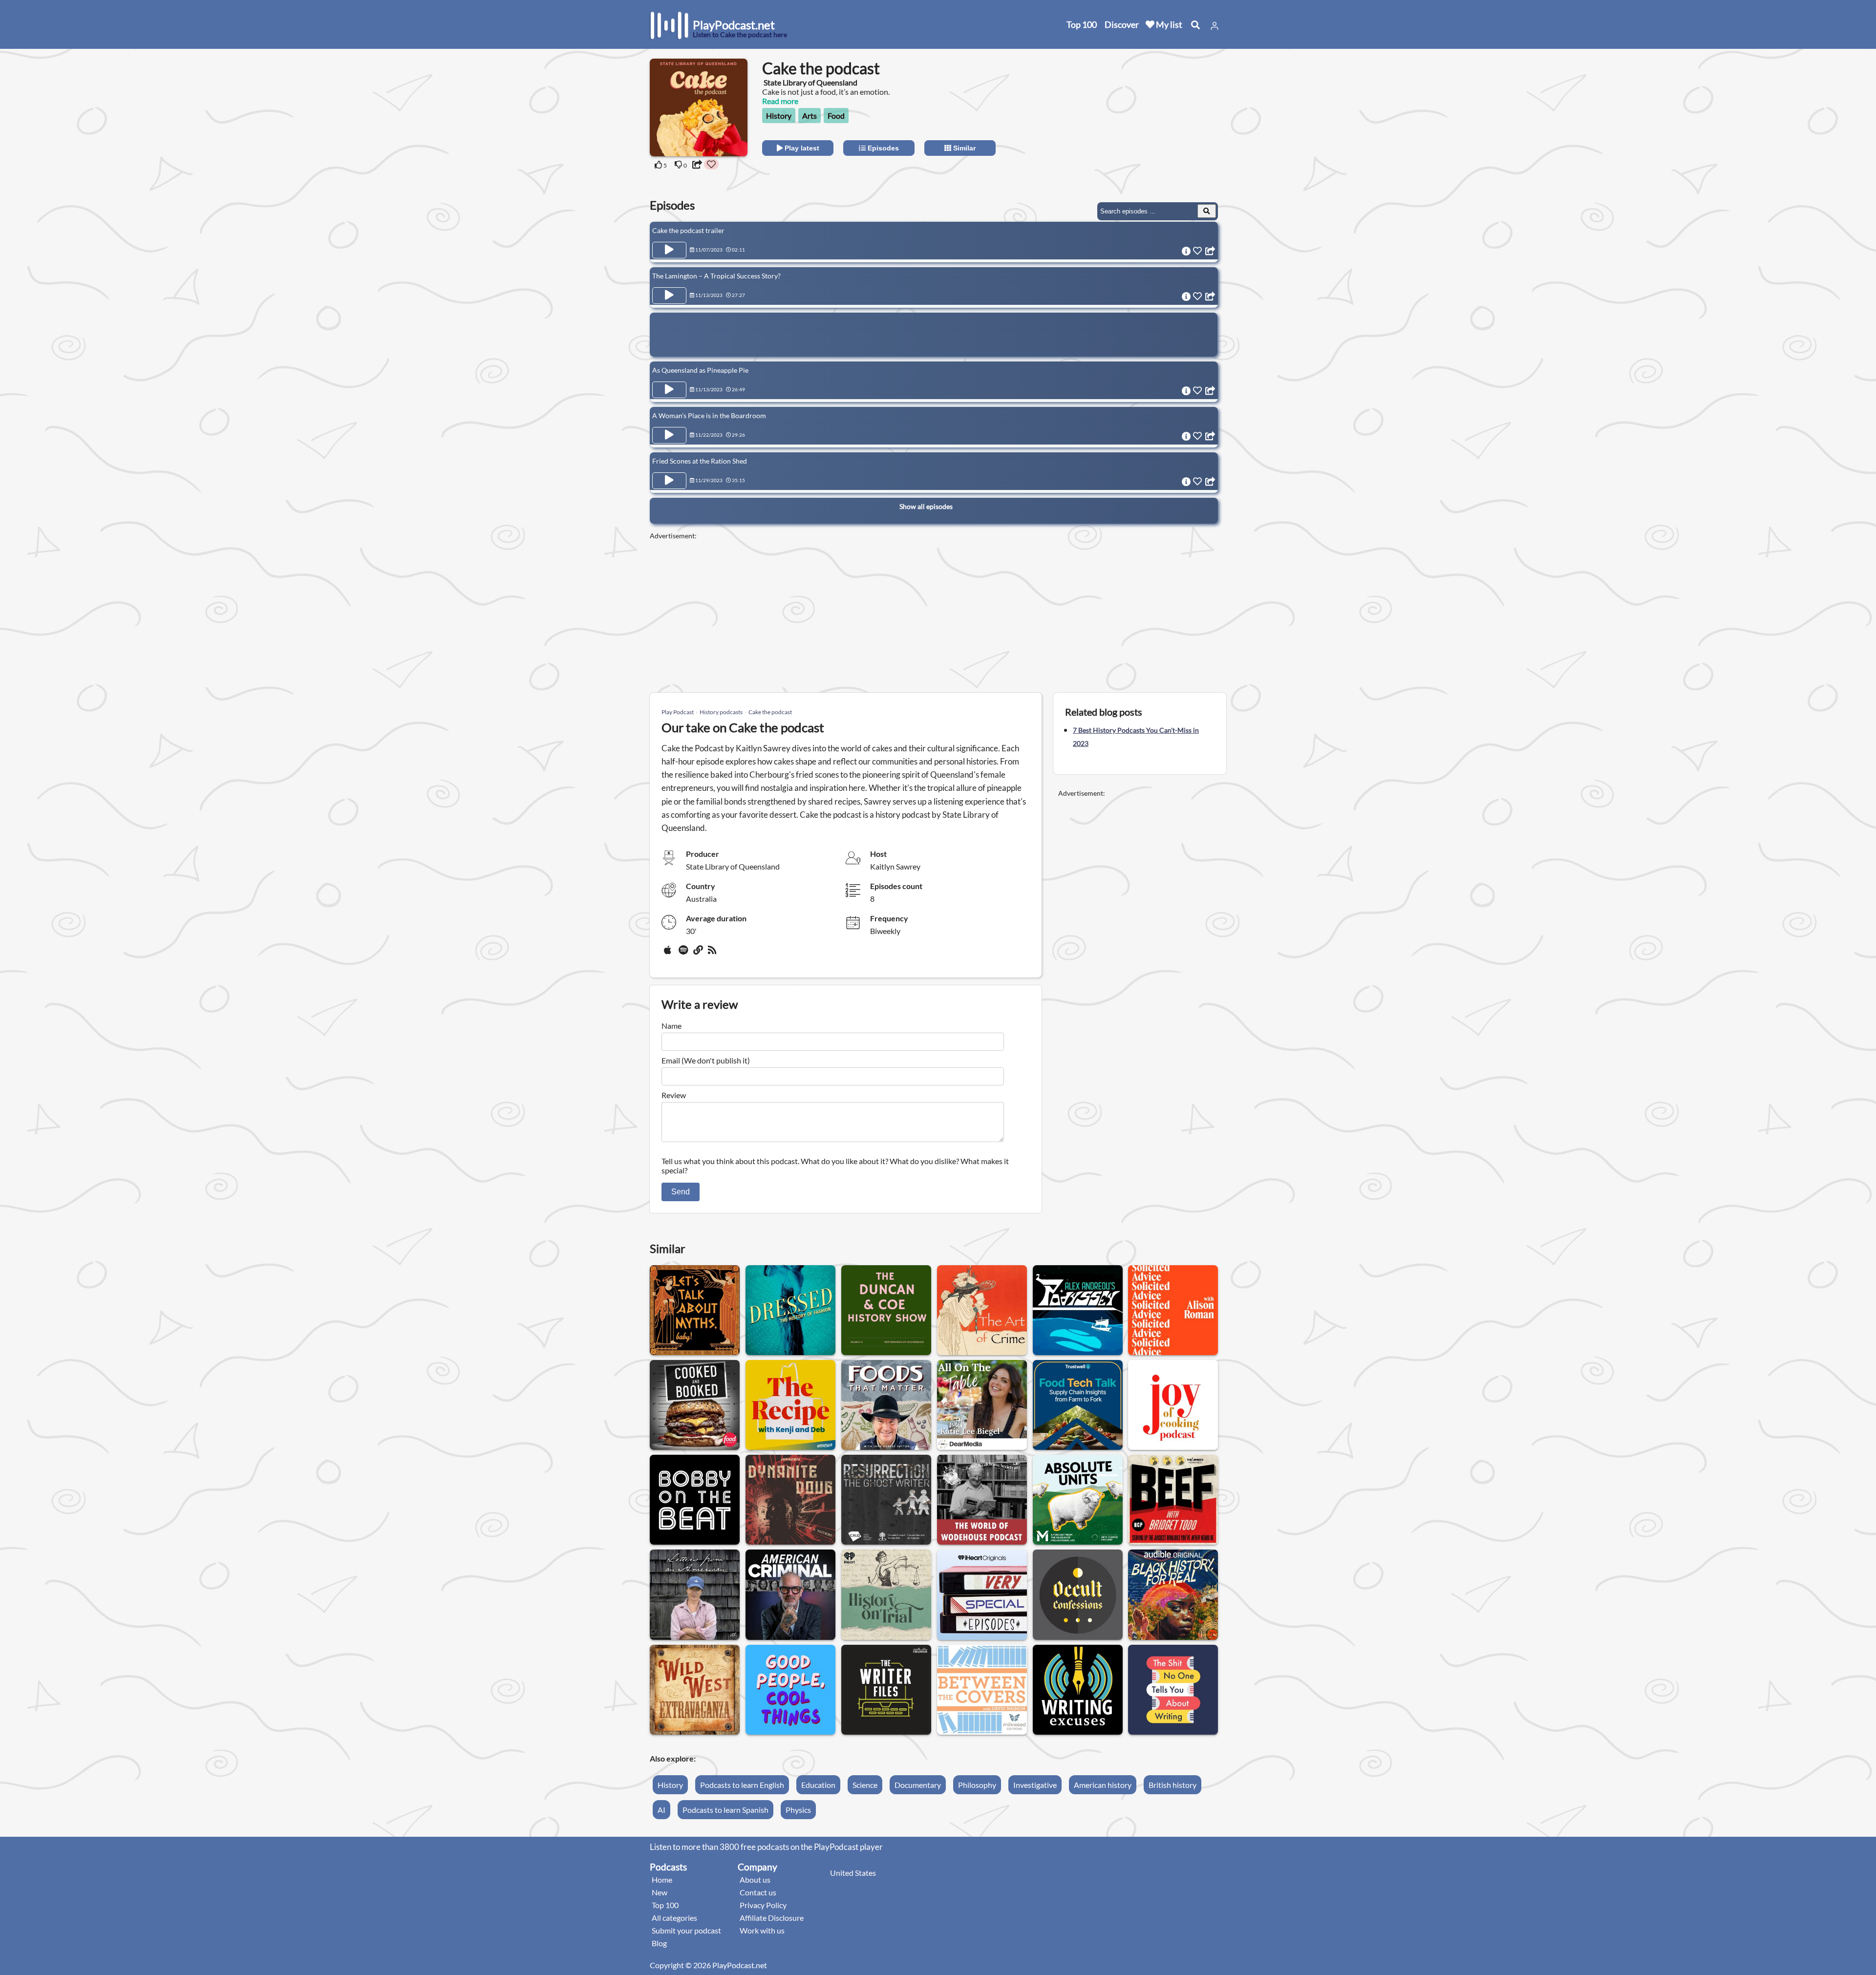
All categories (674, 1918)
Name (672, 1026)
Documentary (918, 1785)
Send (681, 1192)
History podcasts (721, 712)
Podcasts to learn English (742, 1785)
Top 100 (1082, 24)
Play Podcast (678, 712)
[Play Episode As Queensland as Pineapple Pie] (669, 390)
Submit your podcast (686, 1930)
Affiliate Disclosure (772, 1918)
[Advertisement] (1139, 120)
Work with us (762, 1930)
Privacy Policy (763, 1905)
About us (755, 1879)
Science (865, 1785)
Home (662, 1879)
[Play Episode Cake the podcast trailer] (669, 250)
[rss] (713, 954)
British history (1172, 1785)
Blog (659, 1943)
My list (1168, 24)
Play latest (801, 148)
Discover (1122, 24)
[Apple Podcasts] (669, 954)
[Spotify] (684, 954)
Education (818, 1785)
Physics (798, 1810)
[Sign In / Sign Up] (1215, 26)
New (660, 1892)
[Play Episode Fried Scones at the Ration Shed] (669, 481)
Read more (780, 101)
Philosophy (977, 1785)
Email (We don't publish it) (706, 1060)
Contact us (758, 1892)
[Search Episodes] (1207, 211)
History (779, 116)
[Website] (699, 954)
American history (1103, 1785)
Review (674, 1095)
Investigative (1035, 1785)
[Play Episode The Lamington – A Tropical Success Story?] (669, 296)
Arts (810, 116)
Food (836, 116)
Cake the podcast (770, 712)
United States (853, 1873)
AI (661, 1810)
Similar (963, 148)
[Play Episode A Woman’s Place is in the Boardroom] (669, 435)
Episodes (882, 148)
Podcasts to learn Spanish (725, 1810)
